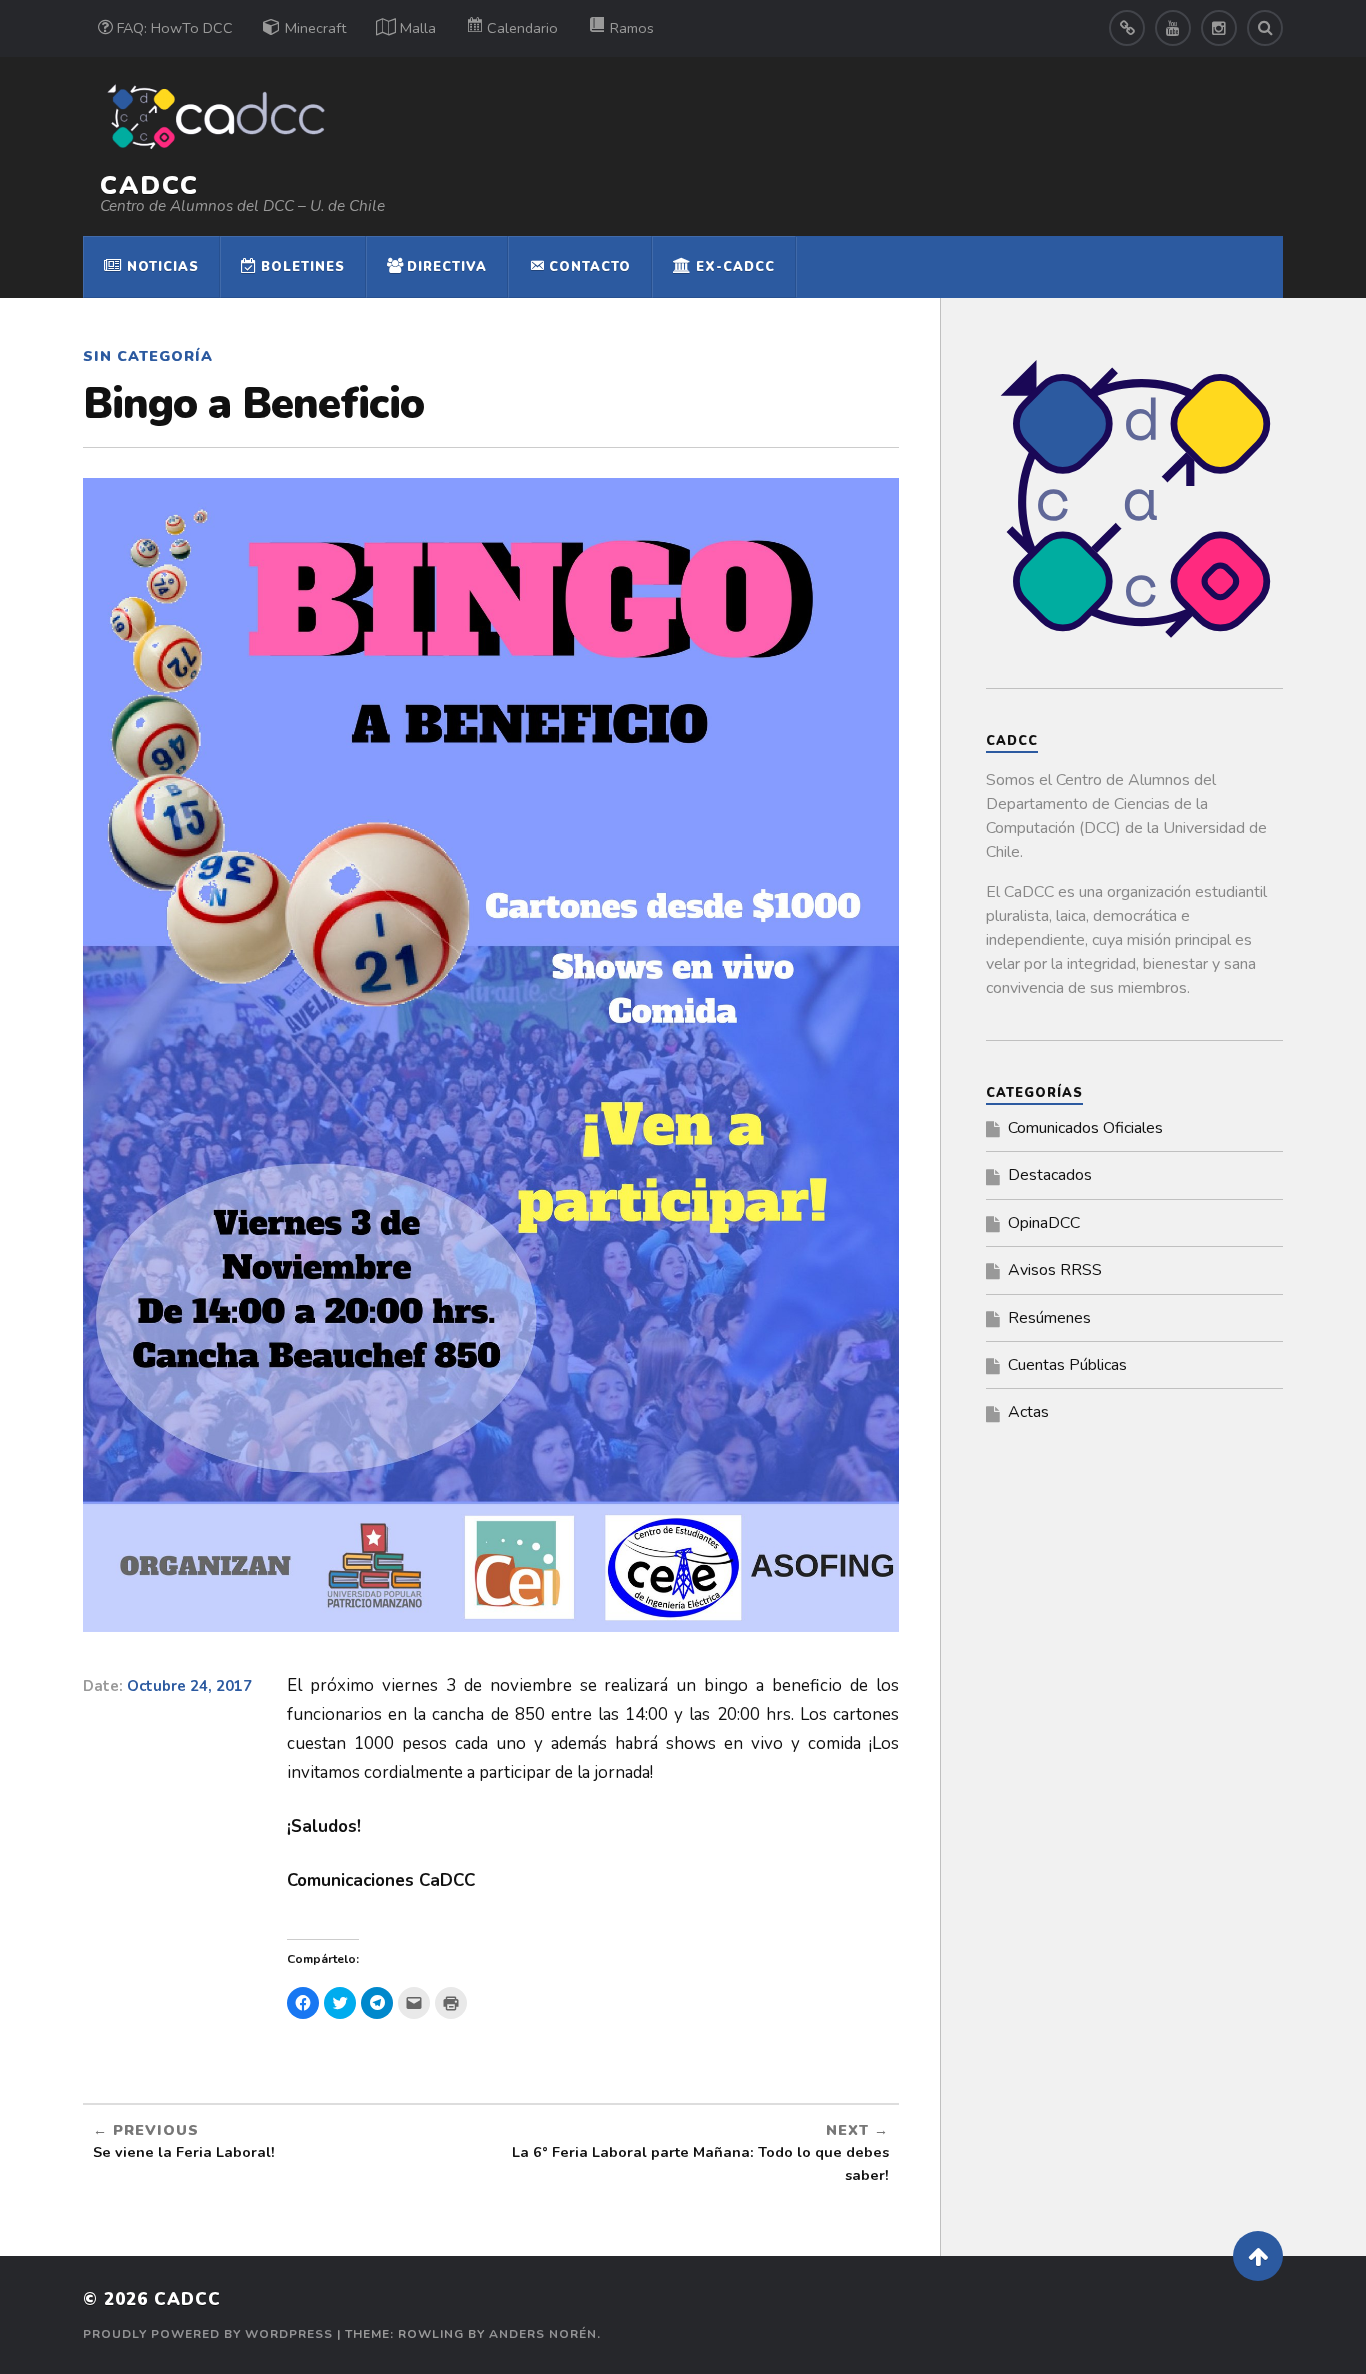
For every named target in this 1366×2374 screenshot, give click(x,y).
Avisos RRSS (1055, 1270)
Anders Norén (543, 2334)
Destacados (1050, 1175)
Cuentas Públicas (1067, 1365)
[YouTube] (1173, 28)
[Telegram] (1127, 28)
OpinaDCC (1044, 1223)
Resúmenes (1049, 1318)
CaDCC (149, 185)
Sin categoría (148, 356)
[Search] (1265, 28)
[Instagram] (1219, 28)
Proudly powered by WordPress (208, 2334)
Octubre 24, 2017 (189, 1686)
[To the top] (1258, 2256)
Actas (1028, 1412)
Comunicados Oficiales (1085, 1128)
